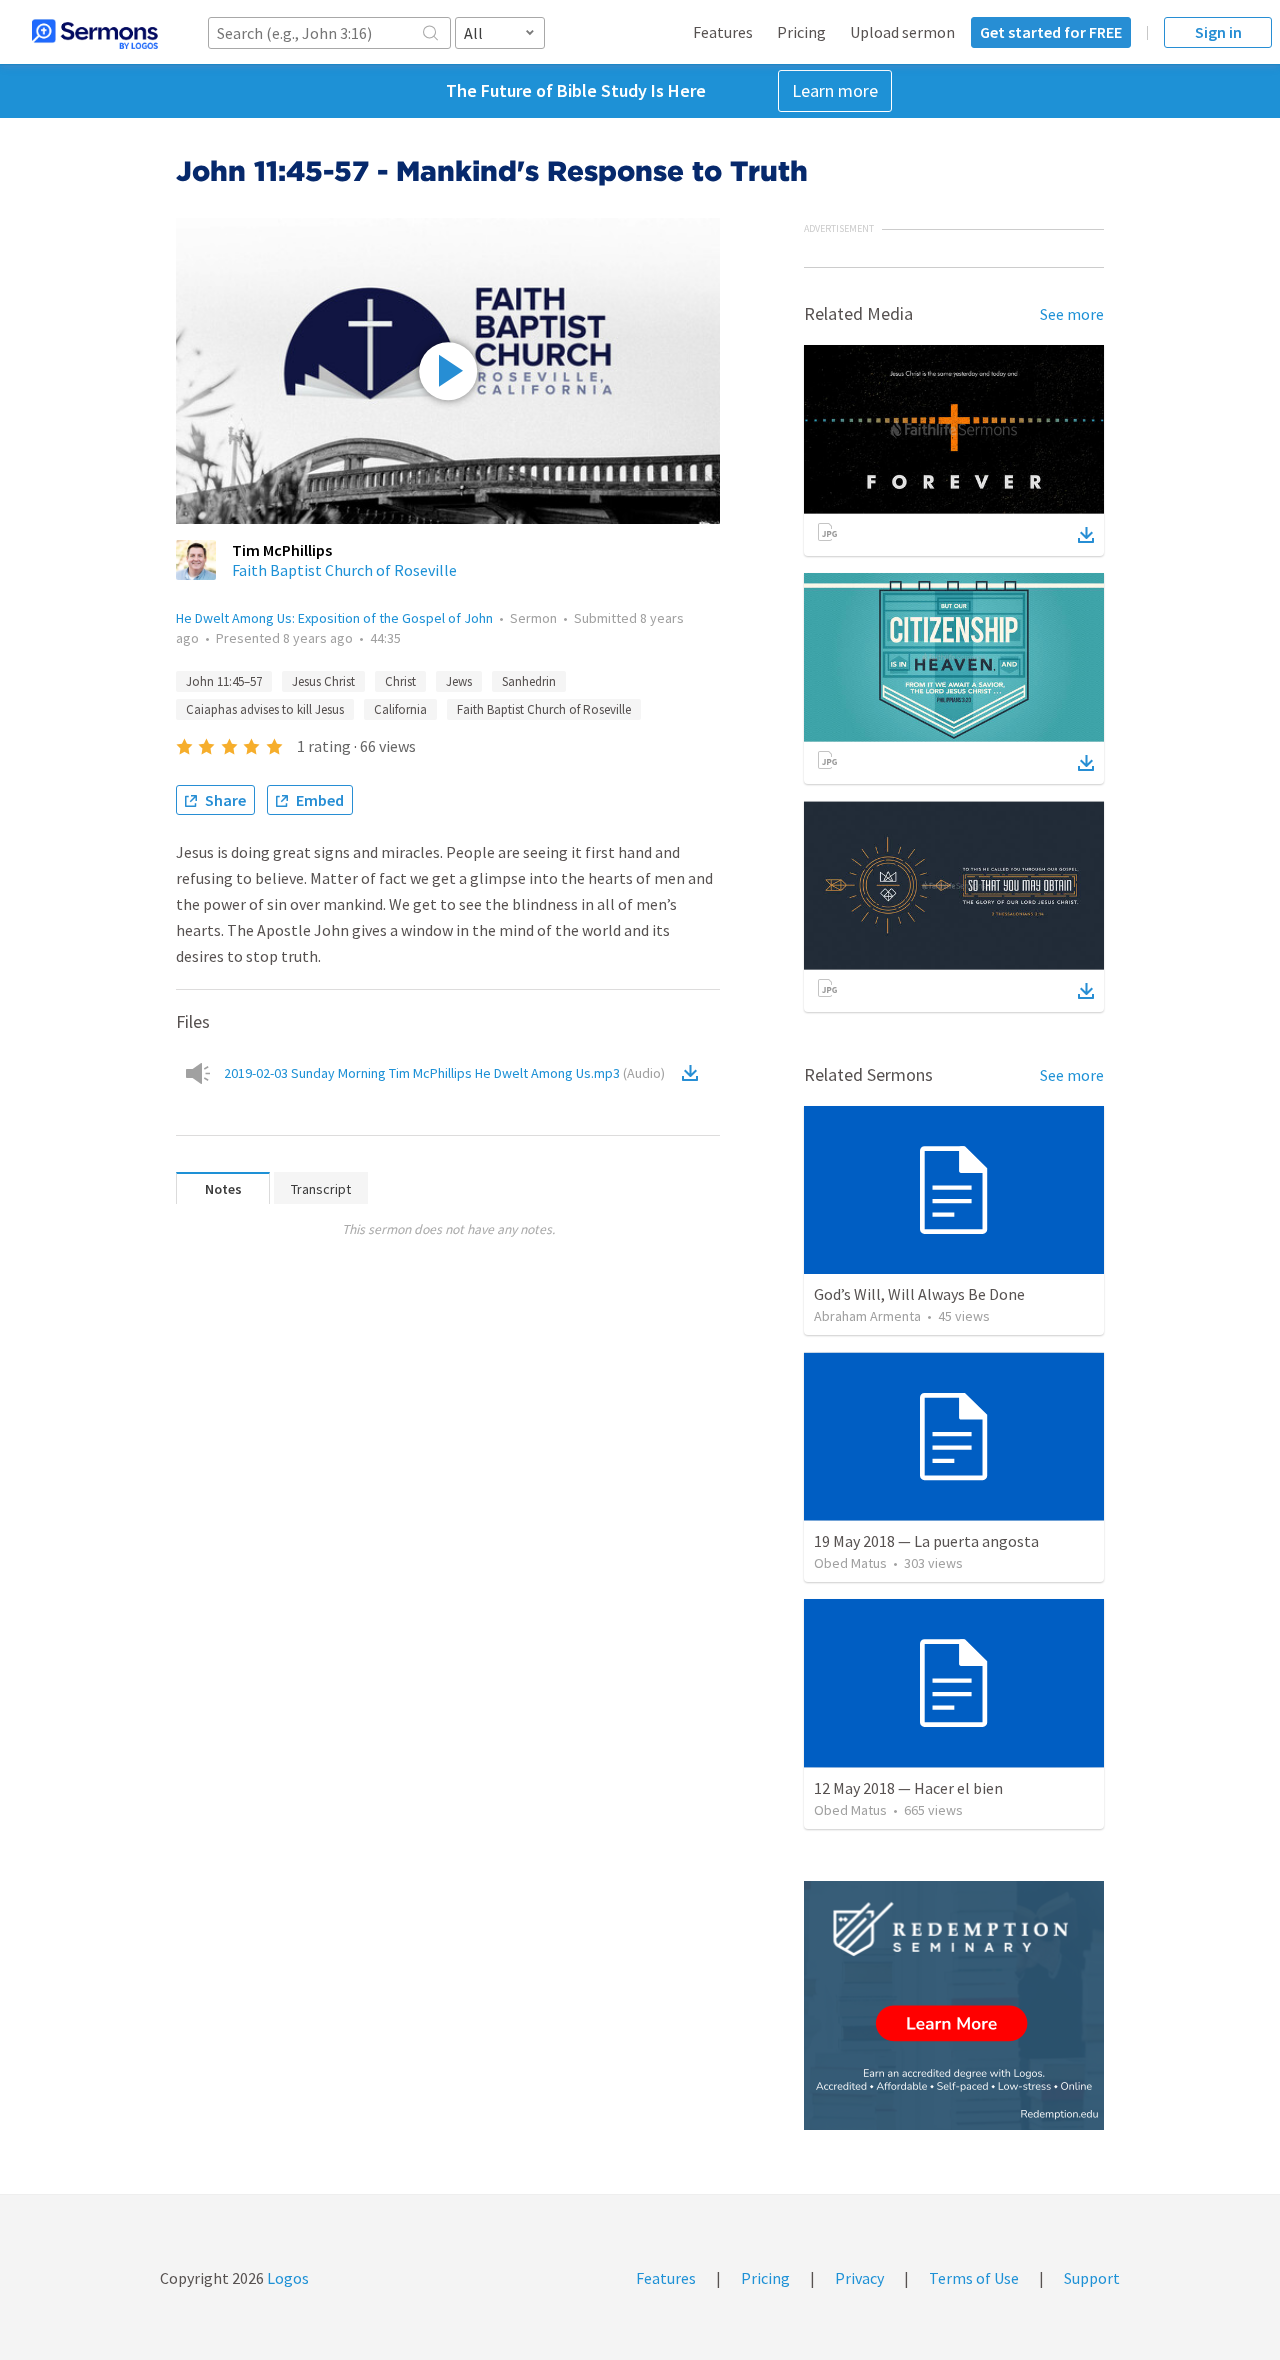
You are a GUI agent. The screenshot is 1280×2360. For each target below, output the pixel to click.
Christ (400, 681)
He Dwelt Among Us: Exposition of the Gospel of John (334, 618)
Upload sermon (902, 32)
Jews (459, 681)
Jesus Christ (323, 681)
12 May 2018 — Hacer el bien (908, 1788)
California (400, 709)
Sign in (1218, 32)
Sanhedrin (529, 681)
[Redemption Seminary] (954, 2005)
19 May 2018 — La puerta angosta (926, 1541)
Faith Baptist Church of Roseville (344, 570)
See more (1072, 314)
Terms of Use (974, 2278)
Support (1092, 2278)
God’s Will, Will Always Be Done (919, 1294)
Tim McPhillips (282, 550)
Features (723, 32)
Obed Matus (850, 1563)
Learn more (835, 90)
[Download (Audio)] (694, 1073)
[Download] (1086, 535)
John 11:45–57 (224, 681)
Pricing (801, 32)
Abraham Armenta (867, 1316)
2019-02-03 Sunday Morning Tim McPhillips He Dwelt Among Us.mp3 (444, 1073)
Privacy (859, 2278)
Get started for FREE (1051, 32)
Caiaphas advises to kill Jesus (265, 709)
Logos (286, 2278)
